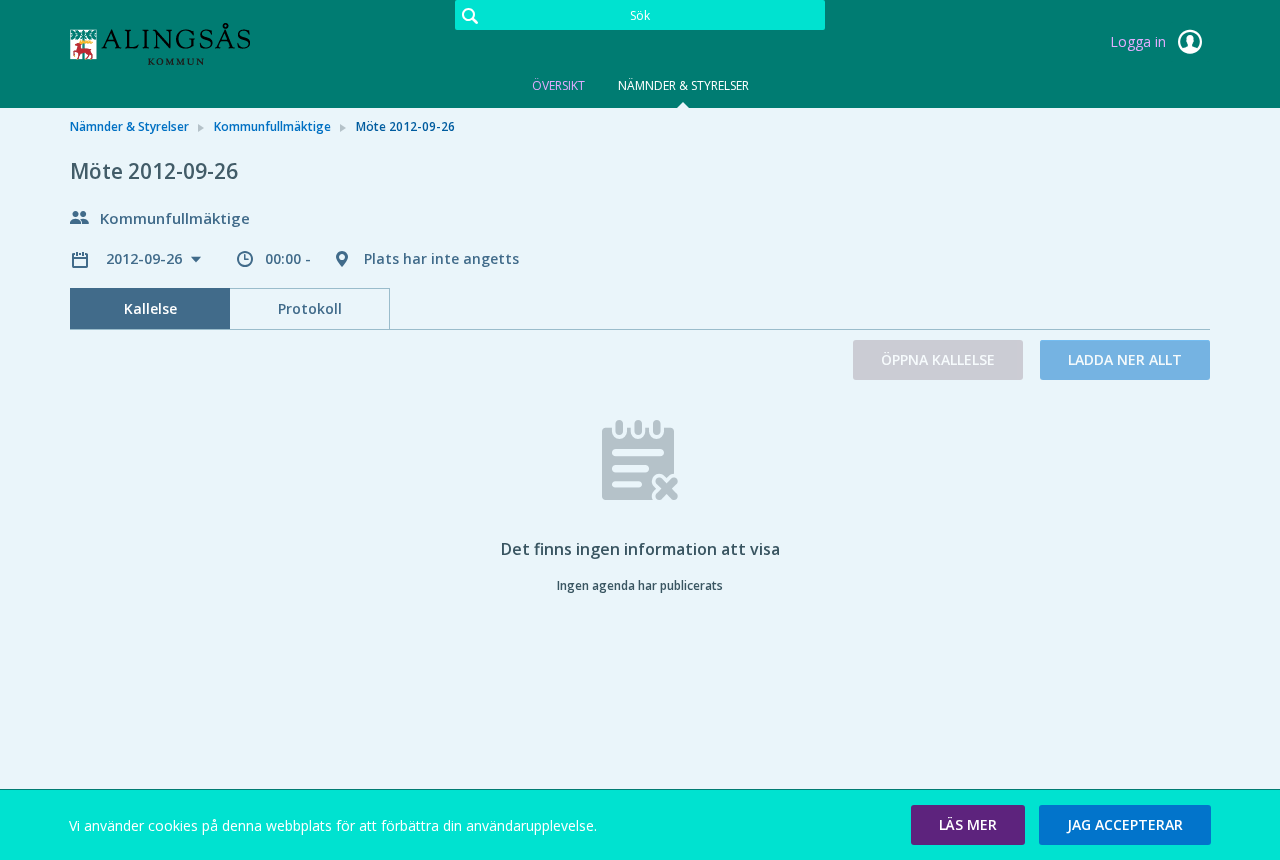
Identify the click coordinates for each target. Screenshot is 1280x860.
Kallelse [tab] (150, 308)
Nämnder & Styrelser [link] (129, 126)
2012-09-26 (146, 258)
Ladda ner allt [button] (1125, 359)
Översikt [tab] (558, 85)
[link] (170, 44)
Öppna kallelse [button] (938, 359)
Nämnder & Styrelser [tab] (683, 85)
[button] (968, 825)
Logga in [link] (1140, 41)
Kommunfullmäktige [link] (272, 126)
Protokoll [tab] (310, 308)
